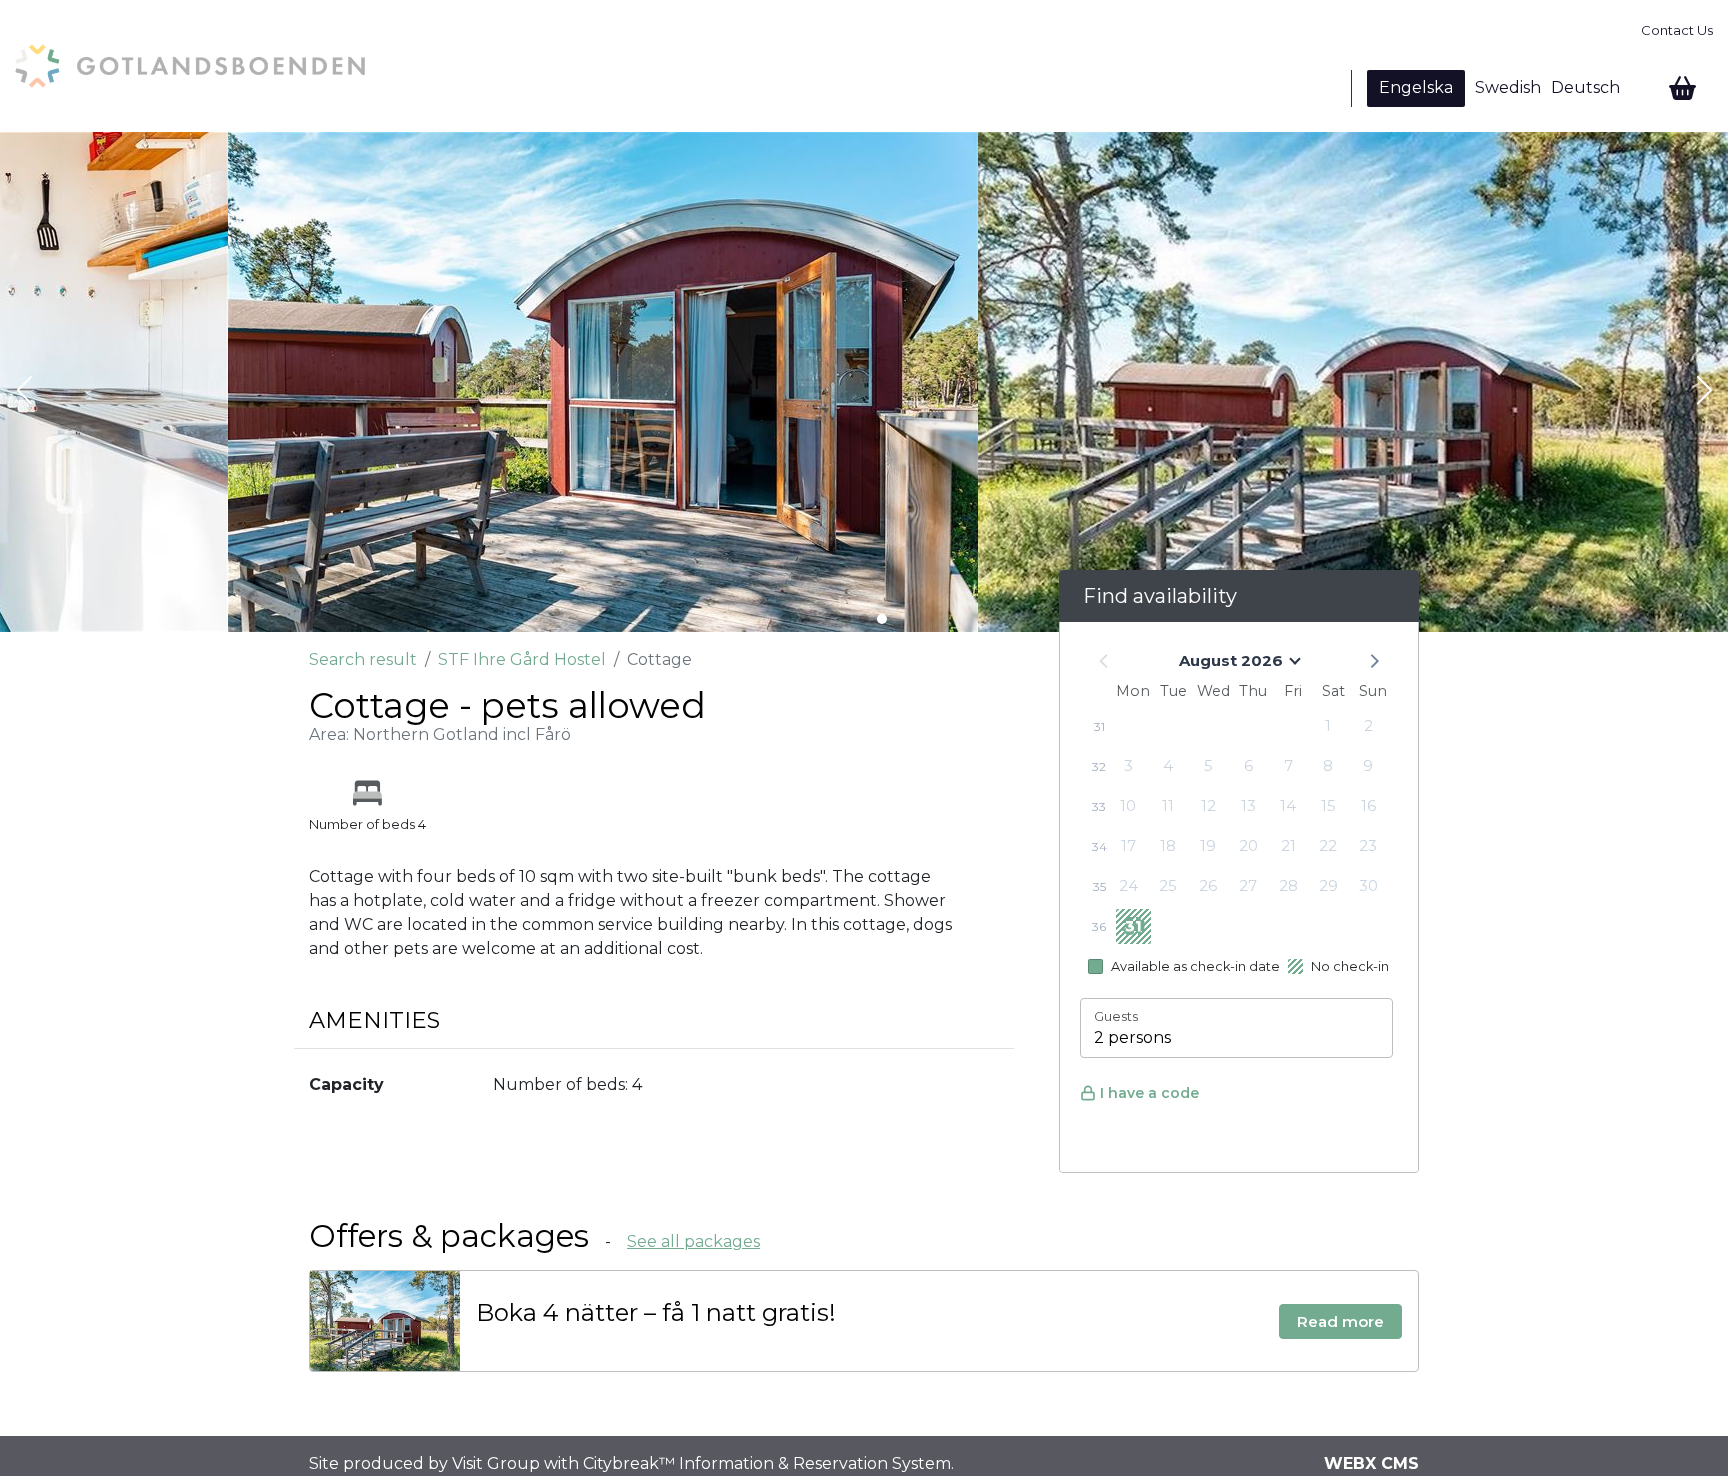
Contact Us (1677, 30)
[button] (24, 392)
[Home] (190, 66)
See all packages (693, 1241)
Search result (363, 659)
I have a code (1149, 1093)
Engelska (1416, 87)
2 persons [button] (1132, 1037)
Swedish (1508, 87)
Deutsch (1585, 87)
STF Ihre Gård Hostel (522, 659)
